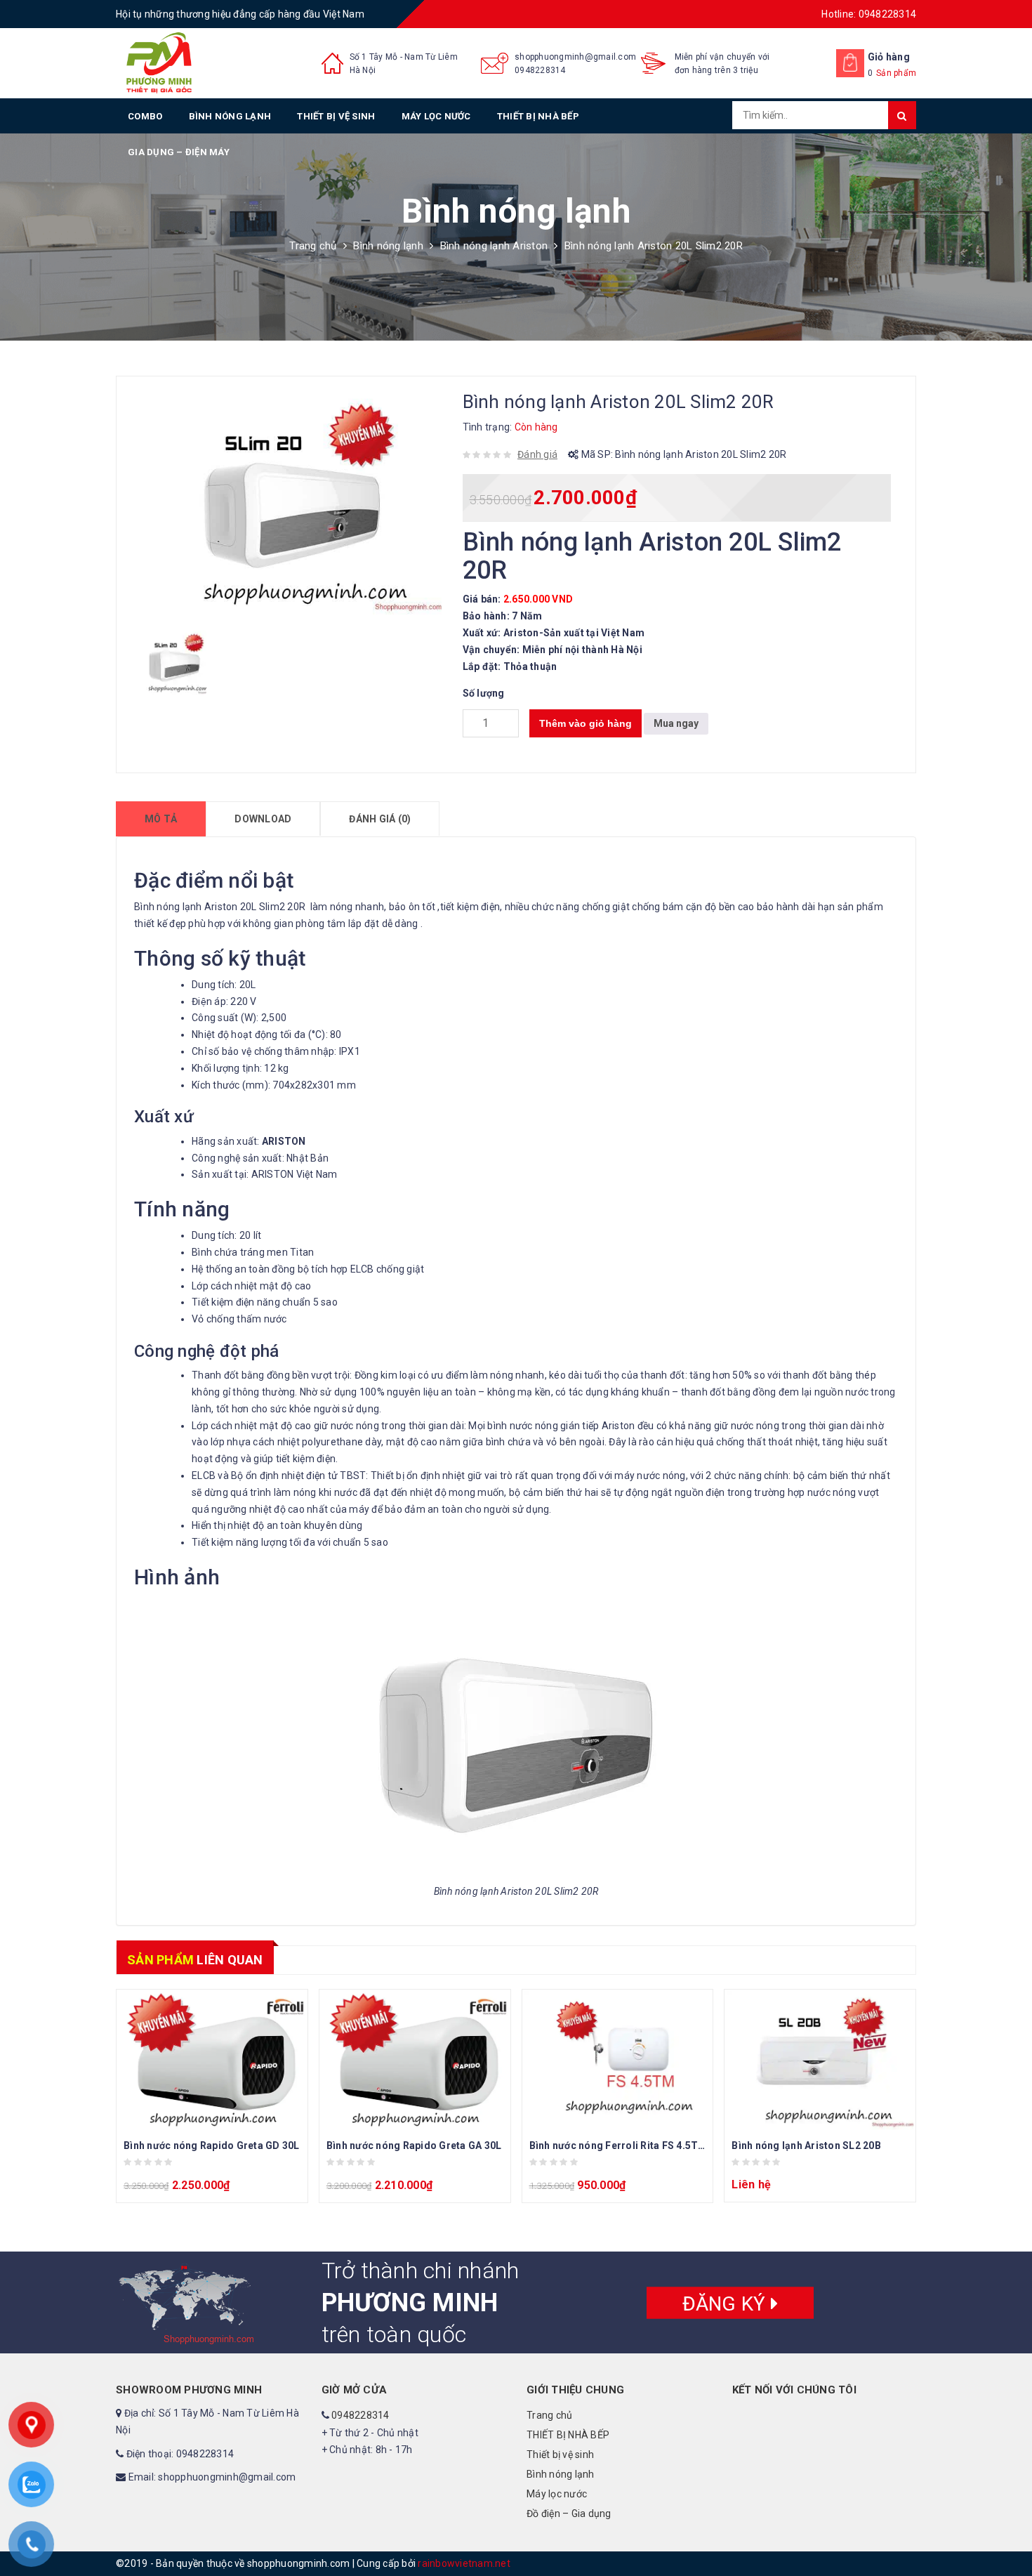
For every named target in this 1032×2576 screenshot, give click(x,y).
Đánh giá (537, 454)
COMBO (145, 116)
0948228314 (540, 70)
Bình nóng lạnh (230, 116)
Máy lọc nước (436, 116)
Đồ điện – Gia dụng (569, 2513)
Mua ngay (676, 723)
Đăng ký (727, 2303)
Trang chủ (313, 246)
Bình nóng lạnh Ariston (494, 246)
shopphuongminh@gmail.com (575, 57)
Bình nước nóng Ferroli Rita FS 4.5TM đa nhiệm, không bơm (671, 2145)
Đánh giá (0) (380, 819)
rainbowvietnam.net (464, 2563)
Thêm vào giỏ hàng (586, 723)
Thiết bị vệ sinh (336, 116)
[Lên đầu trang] (1007, 2534)
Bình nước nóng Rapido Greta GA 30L (414, 2145)
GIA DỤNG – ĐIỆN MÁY (179, 152)
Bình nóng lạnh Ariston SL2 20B (806, 2145)
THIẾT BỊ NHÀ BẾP (538, 116)
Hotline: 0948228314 (869, 14)
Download (263, 819)
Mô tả (161, 819)
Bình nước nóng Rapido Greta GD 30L (212, 2145)
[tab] (161, 819)
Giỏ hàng (889, 57)
